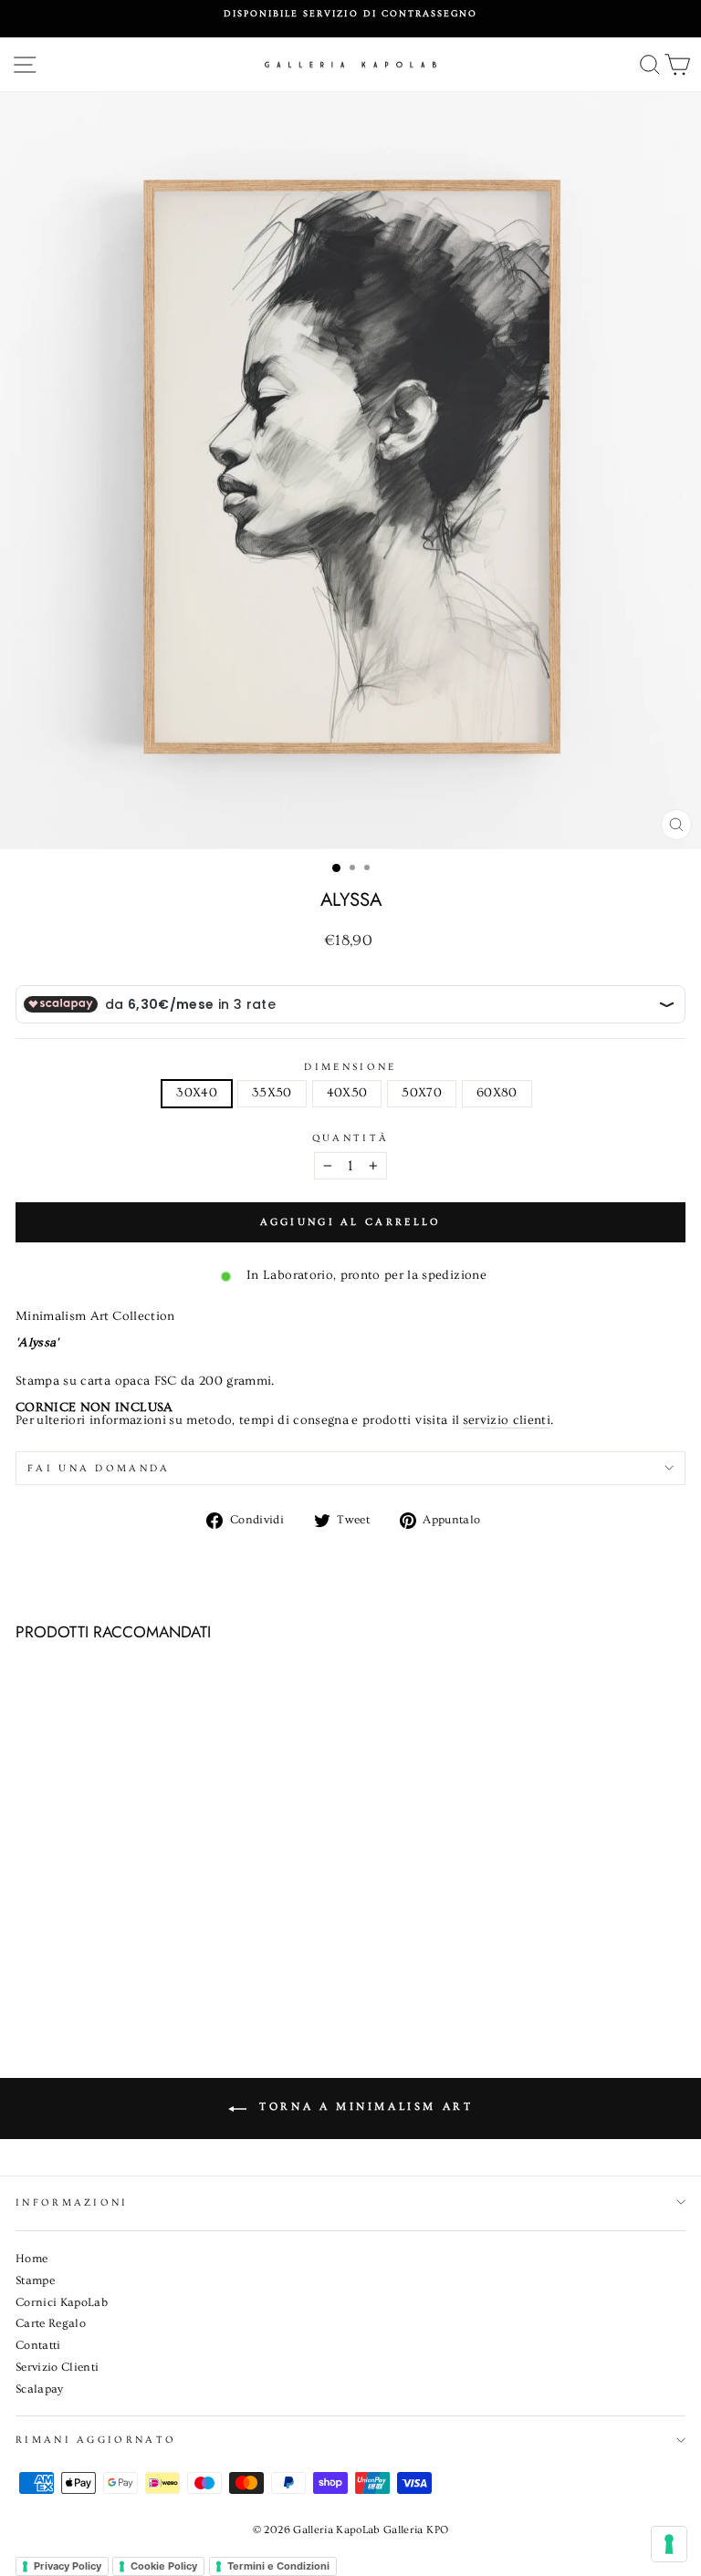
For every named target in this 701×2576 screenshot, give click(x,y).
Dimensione (350, 1067)
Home (31, 2259)
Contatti (38, 2345)
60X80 (497, 1093)
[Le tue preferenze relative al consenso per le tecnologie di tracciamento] (669, 2544)
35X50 (272, 1093)
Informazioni (72, 2202)
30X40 (197, 1093)
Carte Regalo (51, 2323)
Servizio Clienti (58, 2367)
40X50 (347, 1093)
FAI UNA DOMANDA (99, 1468)
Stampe (35, 2280)
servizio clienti (507, 1421)
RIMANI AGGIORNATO (96, 2440)
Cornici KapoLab (62, 2302)
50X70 (422, 1093)
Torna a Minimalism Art (364, 2107)
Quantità (351, 1138)
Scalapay (40, 2389)
